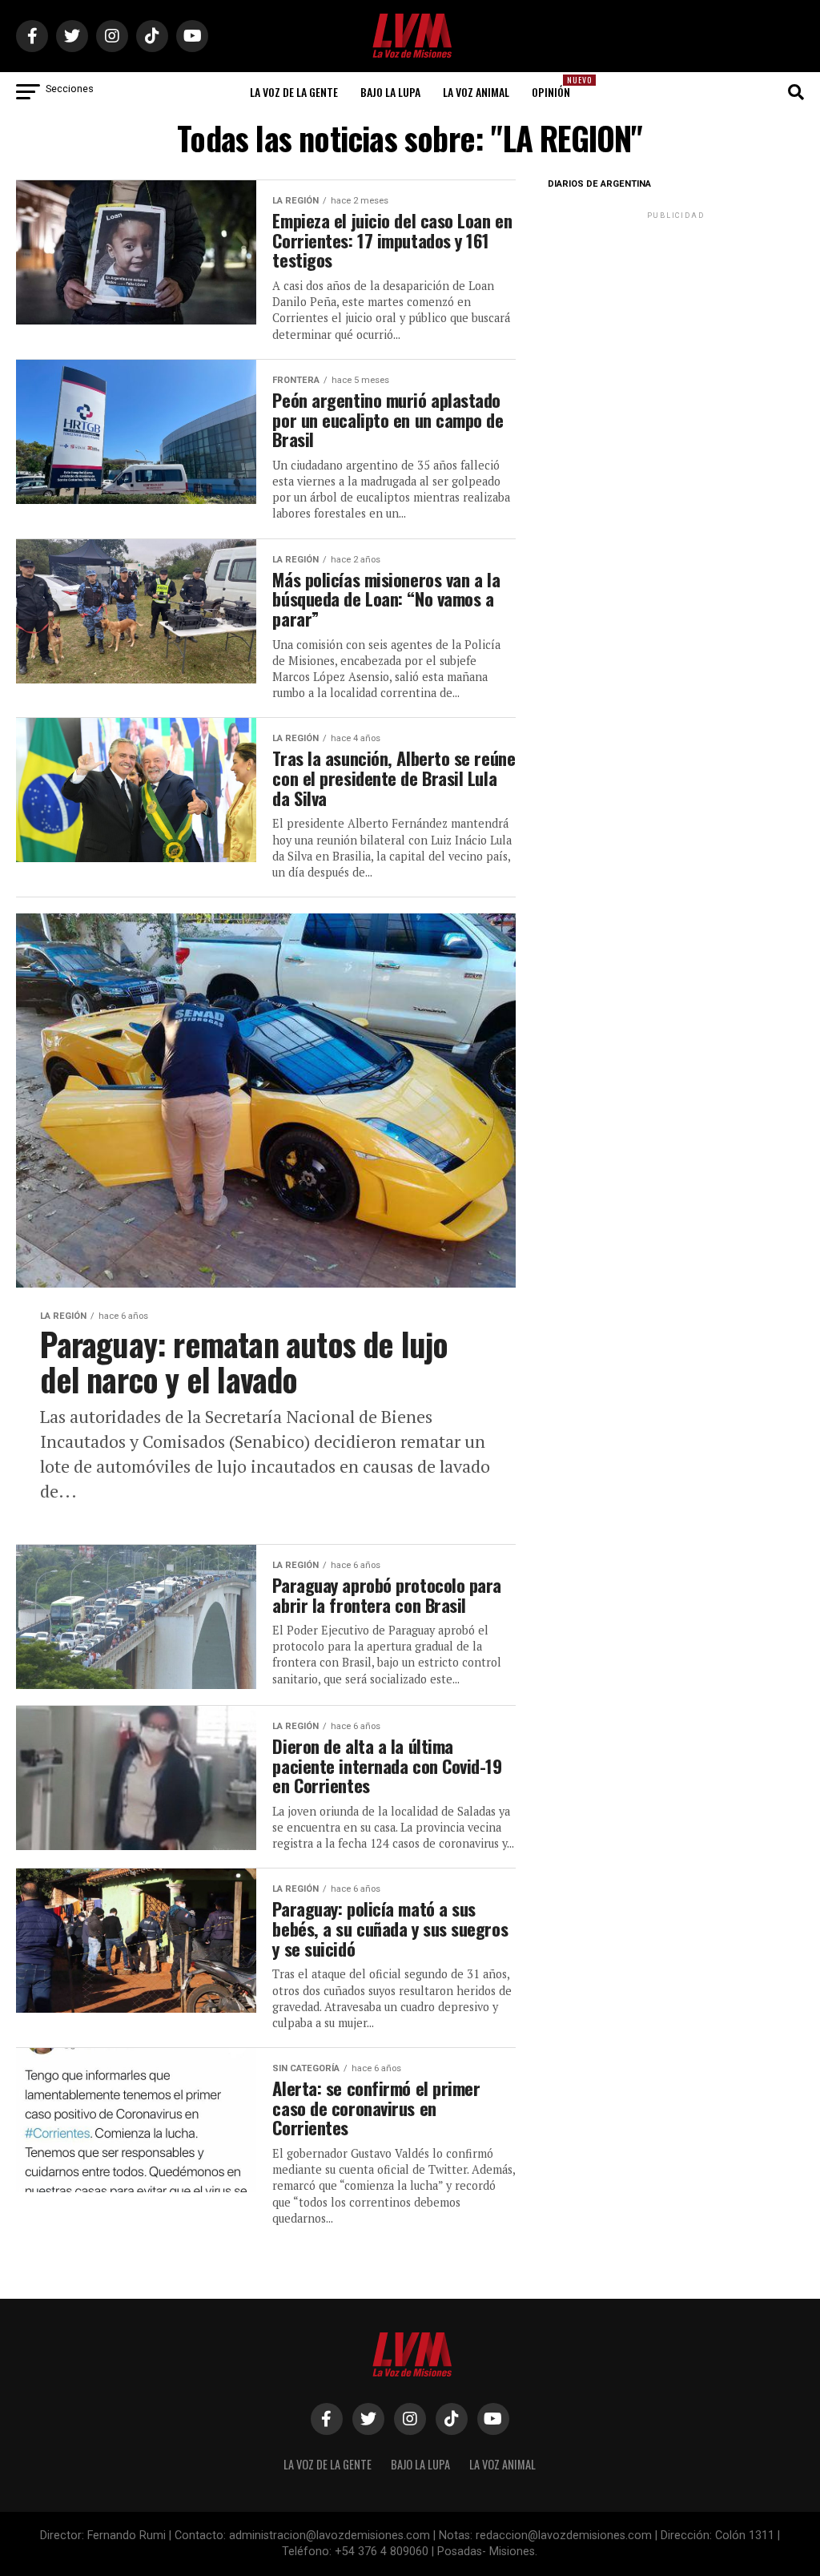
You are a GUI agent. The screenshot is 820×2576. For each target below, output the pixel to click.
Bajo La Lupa (390, 92)
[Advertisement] (676, 323)
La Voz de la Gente (294, 92)
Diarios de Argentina (599, 184)
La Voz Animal (476, 92)
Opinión (556, 87)
